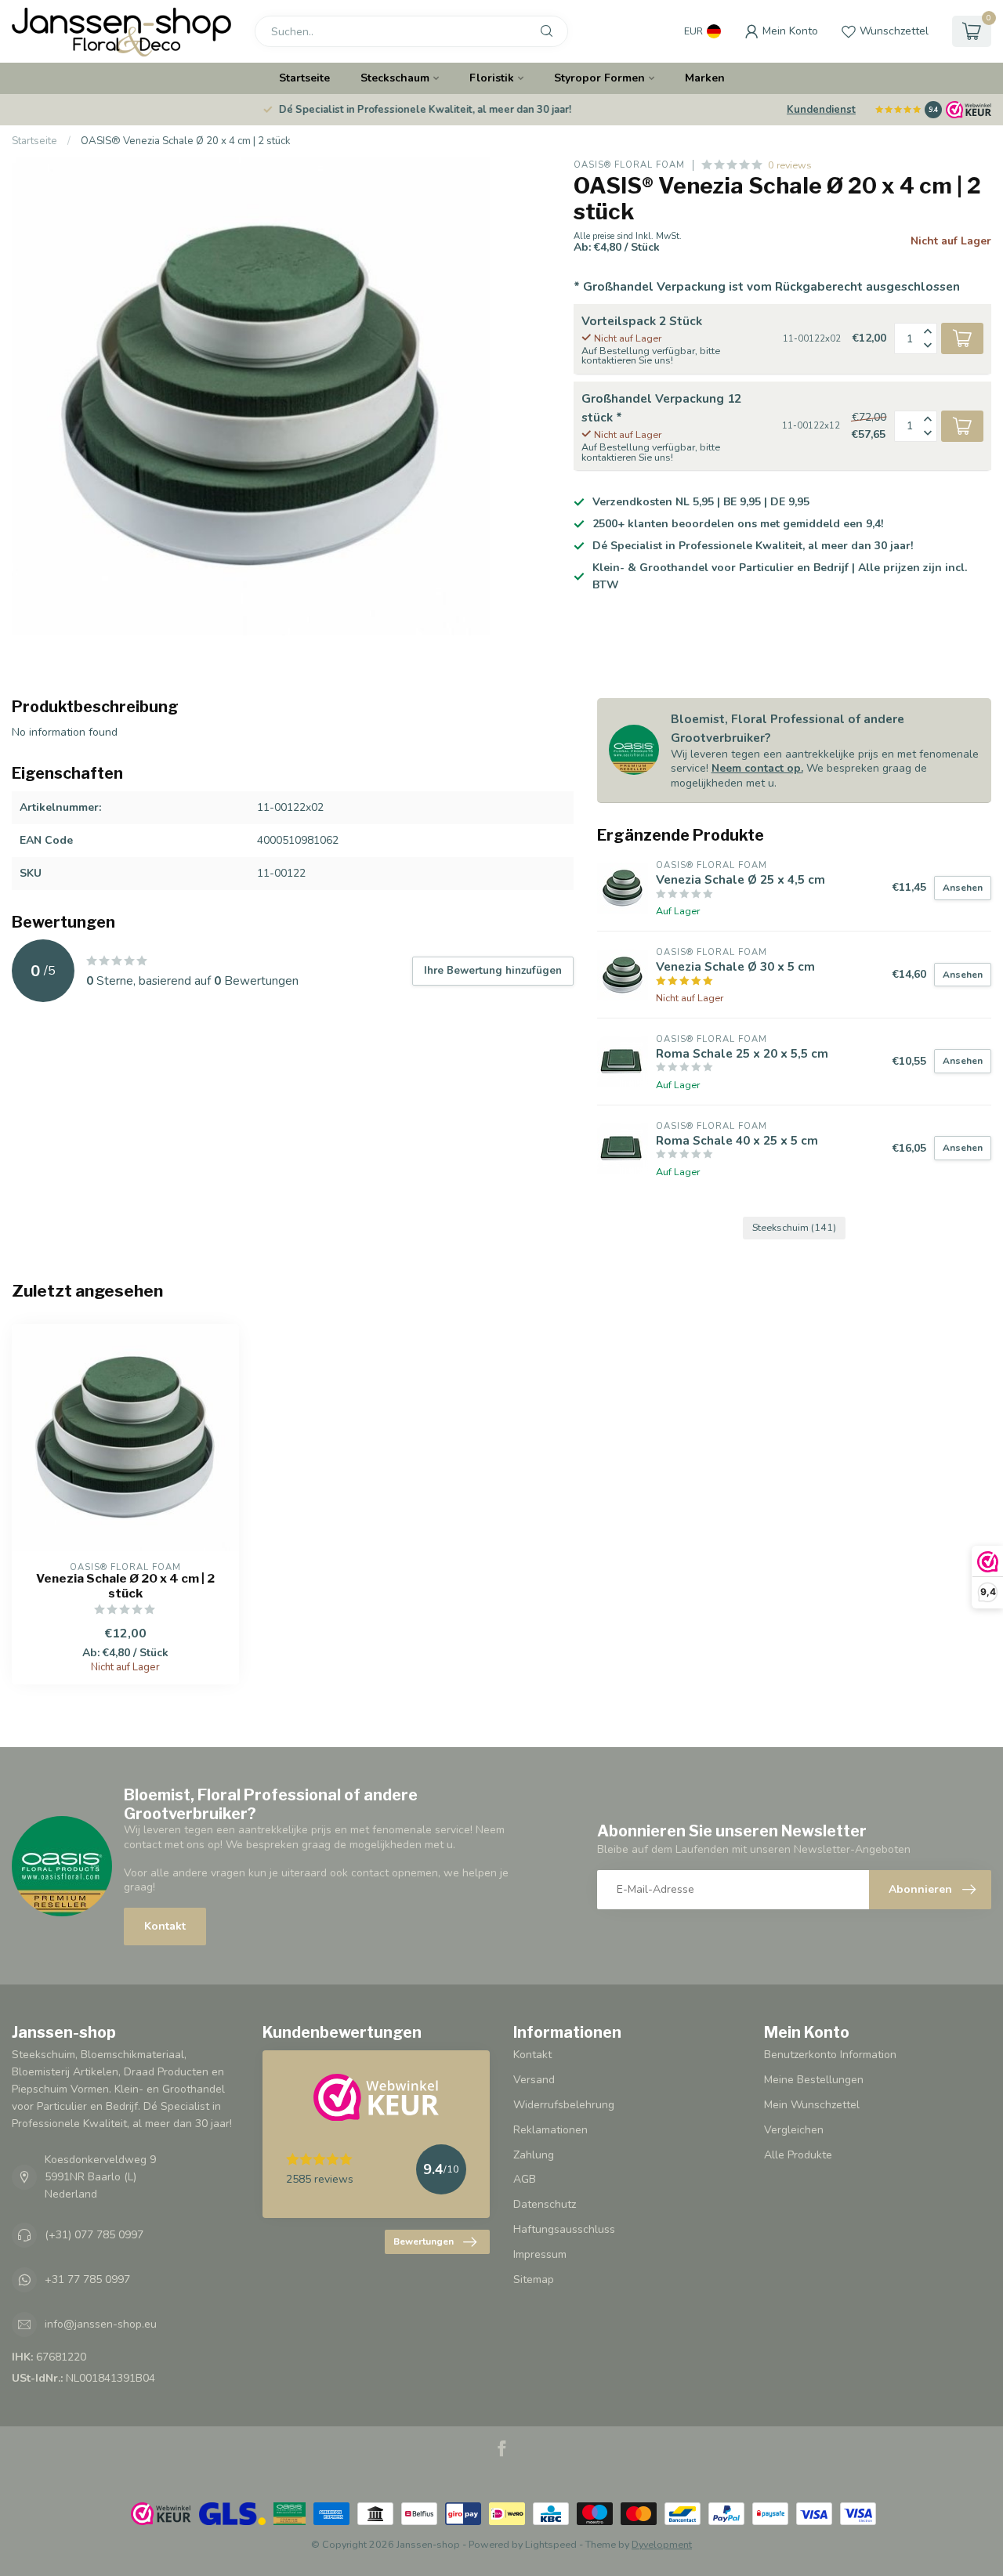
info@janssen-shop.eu (101, 2324)
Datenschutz (545, 2204)
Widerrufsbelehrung (564, 2105)
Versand (534, 2080)
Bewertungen (424, 2241)
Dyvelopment (662, 2544)
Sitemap (534, 2279)
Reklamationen (550, 2130)
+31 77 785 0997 (87, 2279)
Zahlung (534, 2155)
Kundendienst (821, 110)
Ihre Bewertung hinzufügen (493, 971)
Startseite (304, 78)
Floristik (492, 78)
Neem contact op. (757, 768)
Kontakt (165, 1926)
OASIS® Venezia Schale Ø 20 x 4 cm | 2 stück (186, 141)
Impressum (540, 2254)
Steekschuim (794, 1227)
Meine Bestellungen (814, 2080)
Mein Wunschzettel (812, 2105)
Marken (705, 78)
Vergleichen (794, 2130)
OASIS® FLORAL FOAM (629, 165)
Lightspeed (551, 2544)
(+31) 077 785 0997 (94, 2235)
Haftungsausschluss (564, 2229)
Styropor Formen (599, 78)
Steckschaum (395, 78)
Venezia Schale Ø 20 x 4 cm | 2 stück (125, 1586)
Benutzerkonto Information (830, 2055)
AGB (525, 2179)
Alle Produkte (798, 2155)
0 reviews (790, 165)
